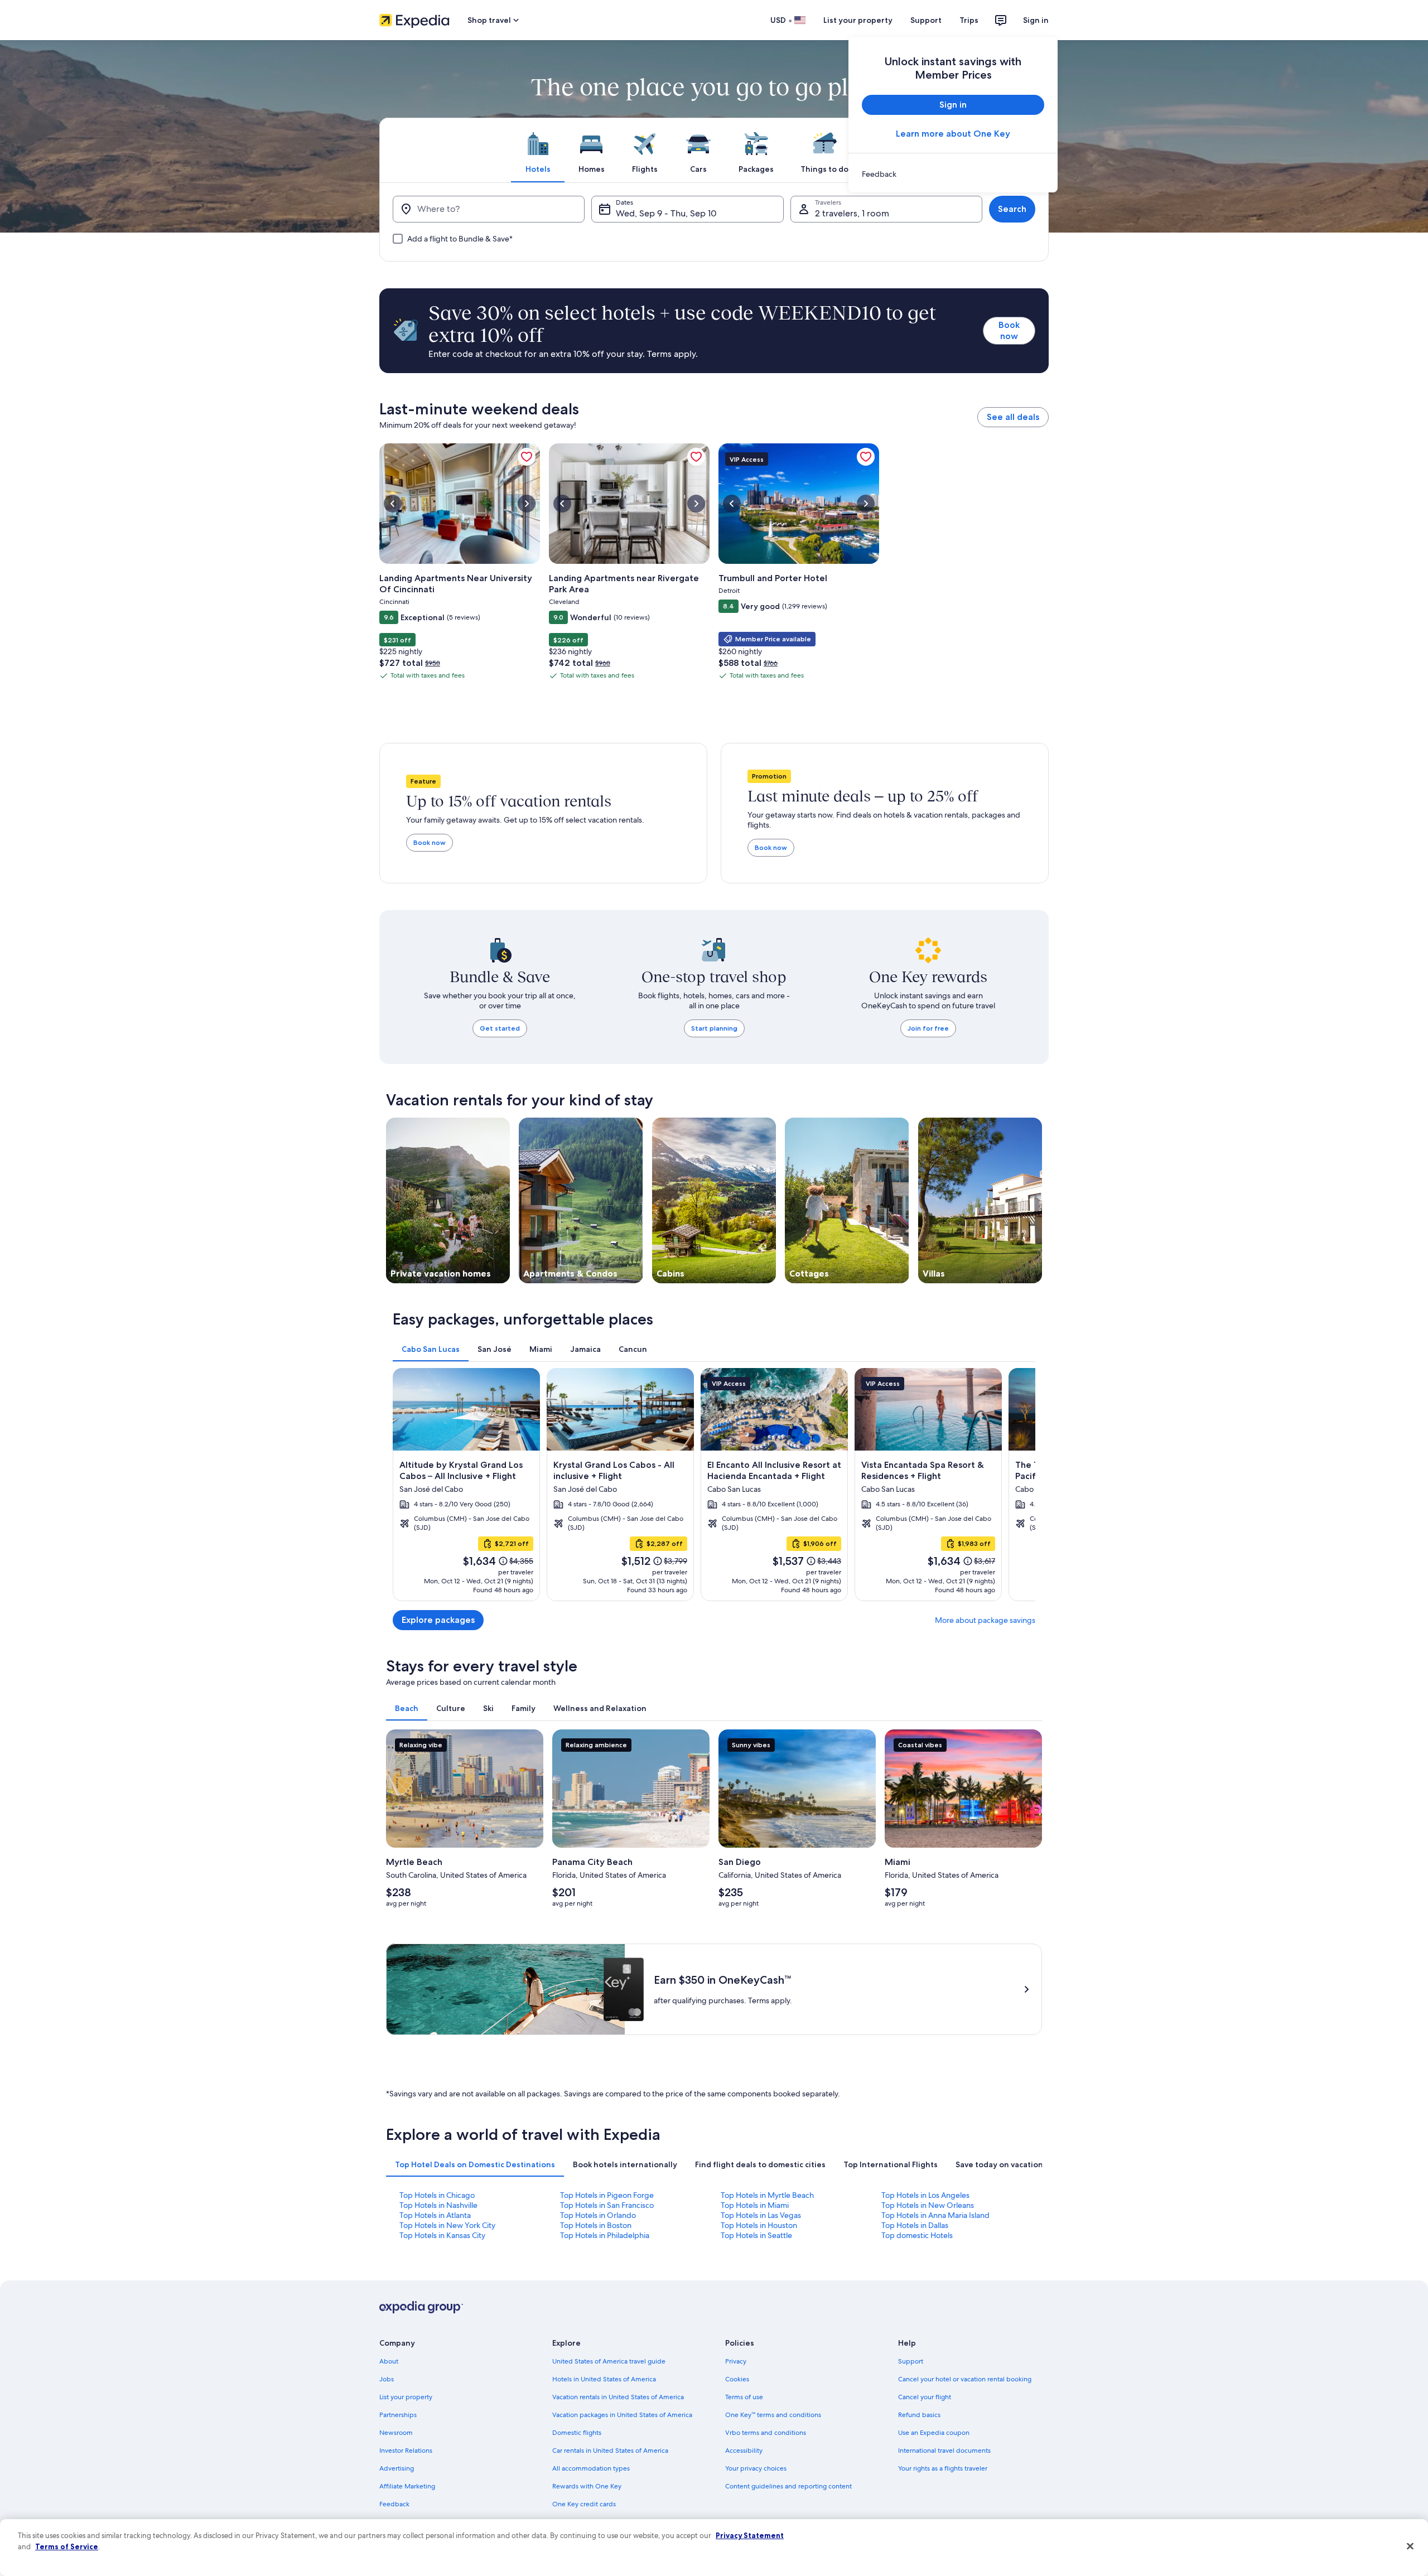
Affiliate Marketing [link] (407, 2486)
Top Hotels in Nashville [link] (438, 2205)
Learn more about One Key (953, 134)
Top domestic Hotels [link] (917, 2235)
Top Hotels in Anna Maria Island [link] (935, 2215)
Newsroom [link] (396, 2433)
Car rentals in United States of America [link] (610, 2451)
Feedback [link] (394, 2504)
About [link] (389, 2361)
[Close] (1410, 2546)
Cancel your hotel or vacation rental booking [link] (965, 2379)
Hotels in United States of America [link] (604, 2379)
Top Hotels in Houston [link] (759, 2225)
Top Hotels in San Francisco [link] (607, 2205)
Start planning (714, 1028)
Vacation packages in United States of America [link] (622, 2415)
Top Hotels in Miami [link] (755, 2205)
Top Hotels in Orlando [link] (598, 2215)
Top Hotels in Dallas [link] (915, 2225)
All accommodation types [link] (591, 2468)
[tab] (538, 150)
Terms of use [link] (744, 2397)
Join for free (928, 1028)
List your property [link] (406, 2397)
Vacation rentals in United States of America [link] (618, 2397)
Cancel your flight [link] (925, 2397)
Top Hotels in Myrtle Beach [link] (767, 2195)
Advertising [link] (397, 2468)
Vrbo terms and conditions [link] (766, 2433)
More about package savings (985, 1620)
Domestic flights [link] (577, 2433)
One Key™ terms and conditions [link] (773, 2415)
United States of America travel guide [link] (609, 2361)
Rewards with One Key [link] (587, 2486)
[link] (953, 174)
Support (926, 20)
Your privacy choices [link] (756, 2468)
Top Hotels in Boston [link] (596, 2225)
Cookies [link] (737, 2379)
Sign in (1036, 20)
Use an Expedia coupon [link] (934, 2433)
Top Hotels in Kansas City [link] (442, 2235)
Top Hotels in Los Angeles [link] (925, 2195)
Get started (500, 1028)
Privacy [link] (736, 2361)
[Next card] (1022, 1485)
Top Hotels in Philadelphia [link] (605, 2235)
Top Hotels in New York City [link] (447, 2225)
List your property (858, 20)
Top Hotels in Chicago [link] (437, 2195)
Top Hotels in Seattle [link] (756, 2235)
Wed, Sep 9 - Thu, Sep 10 (666, 213)
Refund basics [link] (919, 2415)
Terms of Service (67, 2546)
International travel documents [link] (944, 2451)
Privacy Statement (750, 2535)
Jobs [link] (387, 2379)
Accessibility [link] (744, 2451)
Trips (969, 20)
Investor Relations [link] (406, 2451)
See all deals (1013, 417)
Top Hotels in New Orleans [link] (928, 2205)
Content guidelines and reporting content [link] (788, 2486)
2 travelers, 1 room (852, 213)
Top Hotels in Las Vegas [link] (761, 2215)
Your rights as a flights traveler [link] (943, 2468)
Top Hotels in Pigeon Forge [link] (607, 2195)
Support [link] (911, 2361)
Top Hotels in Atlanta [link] (435, 2215)
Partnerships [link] (398, 2415)
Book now (1009, 330)
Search (1012, 209)
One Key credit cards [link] (584, 2504)
